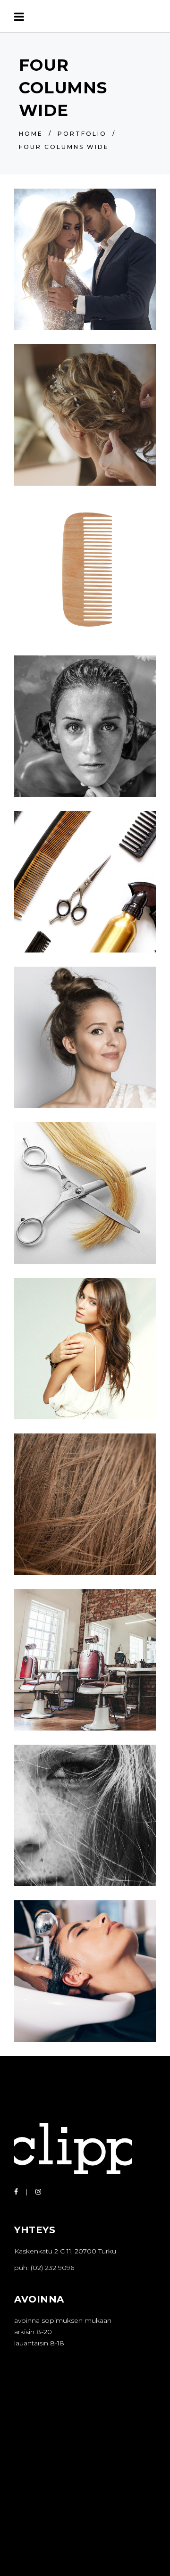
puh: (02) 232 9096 (44, 2268)
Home (31, 134)
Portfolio (82, 134)
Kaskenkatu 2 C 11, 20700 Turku (65, 2251)
